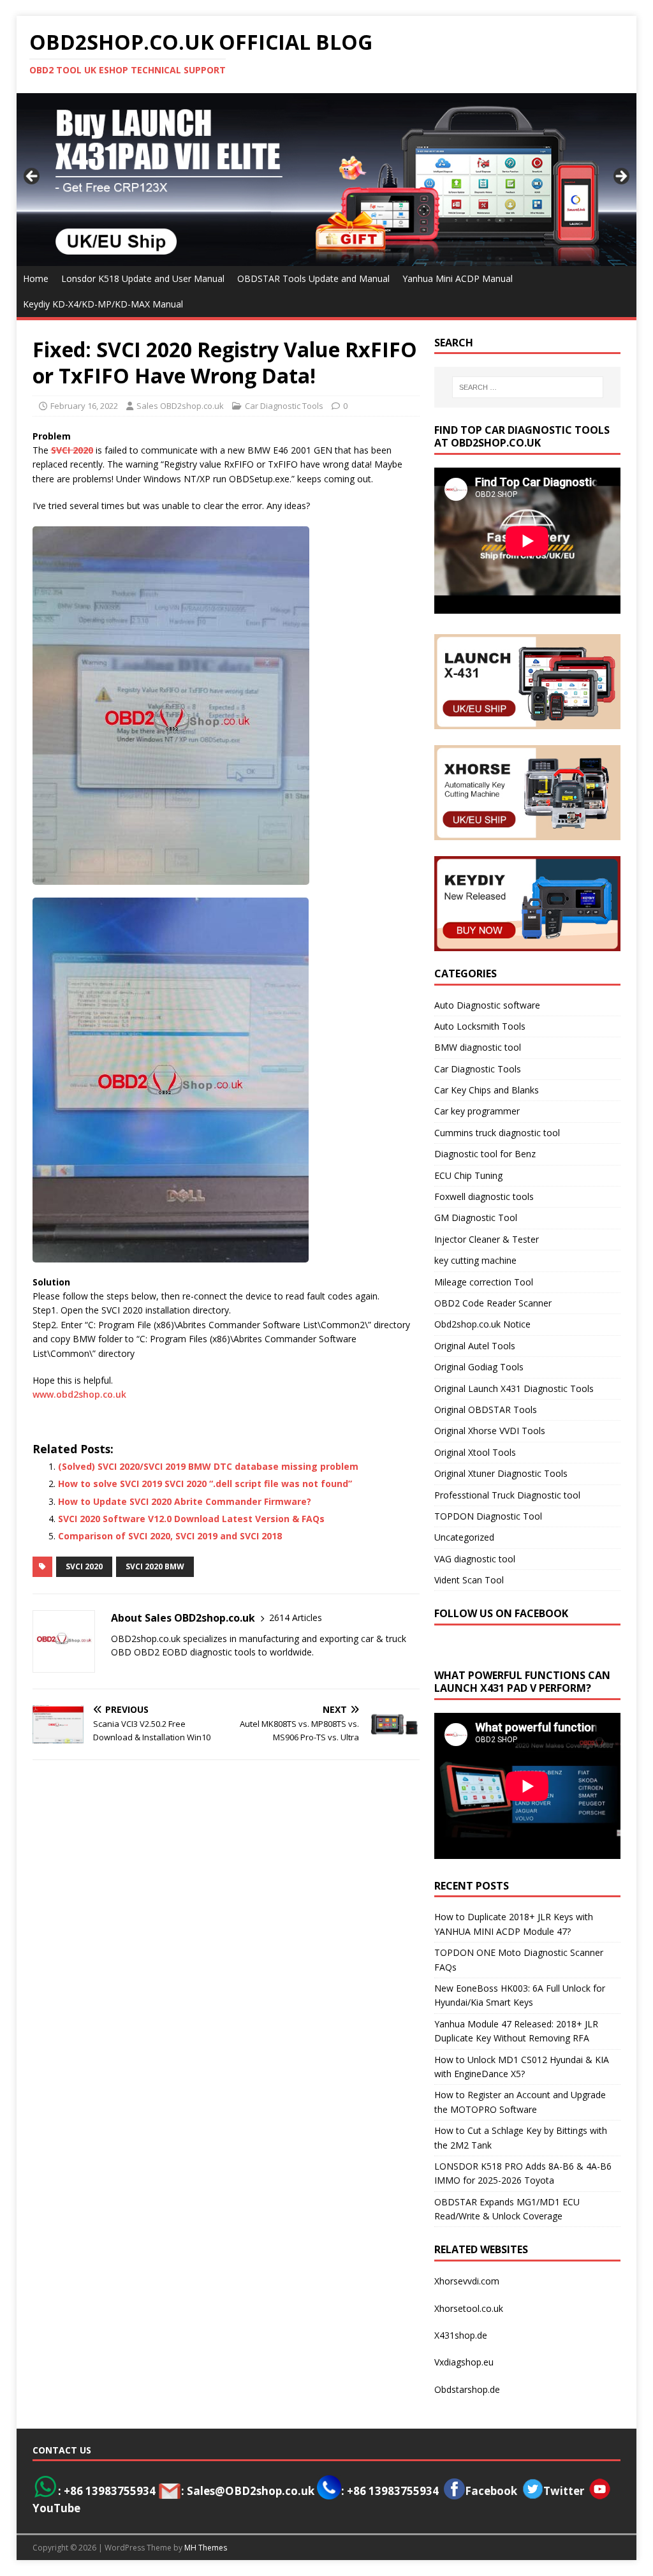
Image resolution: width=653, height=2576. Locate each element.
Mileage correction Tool (484, 1282)
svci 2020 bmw (155, 1566)
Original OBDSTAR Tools (486, 1410)
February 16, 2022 (84, 406)
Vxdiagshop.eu (464, 2362)
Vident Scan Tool (469, 1580)
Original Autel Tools (475, 1346)
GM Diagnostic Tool (476, 1218)
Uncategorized (464, 1537)
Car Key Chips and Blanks (487, 1090)
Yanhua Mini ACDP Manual (458, 278)
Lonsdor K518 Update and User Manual (143, 278)
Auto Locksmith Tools (480, 1026)
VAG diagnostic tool (475, 1559)
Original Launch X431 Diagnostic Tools (514, 1388)
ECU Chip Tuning (468, 1175)
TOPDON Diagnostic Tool (488, 1516)
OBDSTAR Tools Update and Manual (313, 278)
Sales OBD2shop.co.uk (180, 406)
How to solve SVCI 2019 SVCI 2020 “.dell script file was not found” (205, 1484)
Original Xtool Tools (475, 1452)
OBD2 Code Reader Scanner (493, 1303)
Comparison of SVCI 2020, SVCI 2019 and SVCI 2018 (170, 1536)
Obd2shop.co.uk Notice (482, 1324)
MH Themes (206, 2548)
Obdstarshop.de (467, 2389)
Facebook (491, 2491)
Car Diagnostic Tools (284, 406)
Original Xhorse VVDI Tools (490, 1431)
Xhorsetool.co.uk (469, 2308)
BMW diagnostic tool (478, 1047)
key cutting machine (475, 1260)
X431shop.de (461, 2335)
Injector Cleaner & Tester (487, 1239)
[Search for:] (528, 387)
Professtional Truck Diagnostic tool (507, 1495)
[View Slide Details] (327, 179)
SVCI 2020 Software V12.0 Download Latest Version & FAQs (191, 1519)
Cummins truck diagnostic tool (497, 1133)
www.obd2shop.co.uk (79, 1394)
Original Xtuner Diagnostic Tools (501, 1473)
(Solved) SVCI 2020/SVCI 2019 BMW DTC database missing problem (208, 1466)
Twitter (564, 2491)
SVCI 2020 (84, 1566)
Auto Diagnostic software (487, 1005)
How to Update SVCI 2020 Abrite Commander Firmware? (185, 1501)
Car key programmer (477, 1111)
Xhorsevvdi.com (467, 2281)
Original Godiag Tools (479, 1367)
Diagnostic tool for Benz (485, 1154)
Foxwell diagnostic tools (484, 1196)
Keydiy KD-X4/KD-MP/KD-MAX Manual (103, 304)
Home (36, 278)
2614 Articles (296, 1617)
